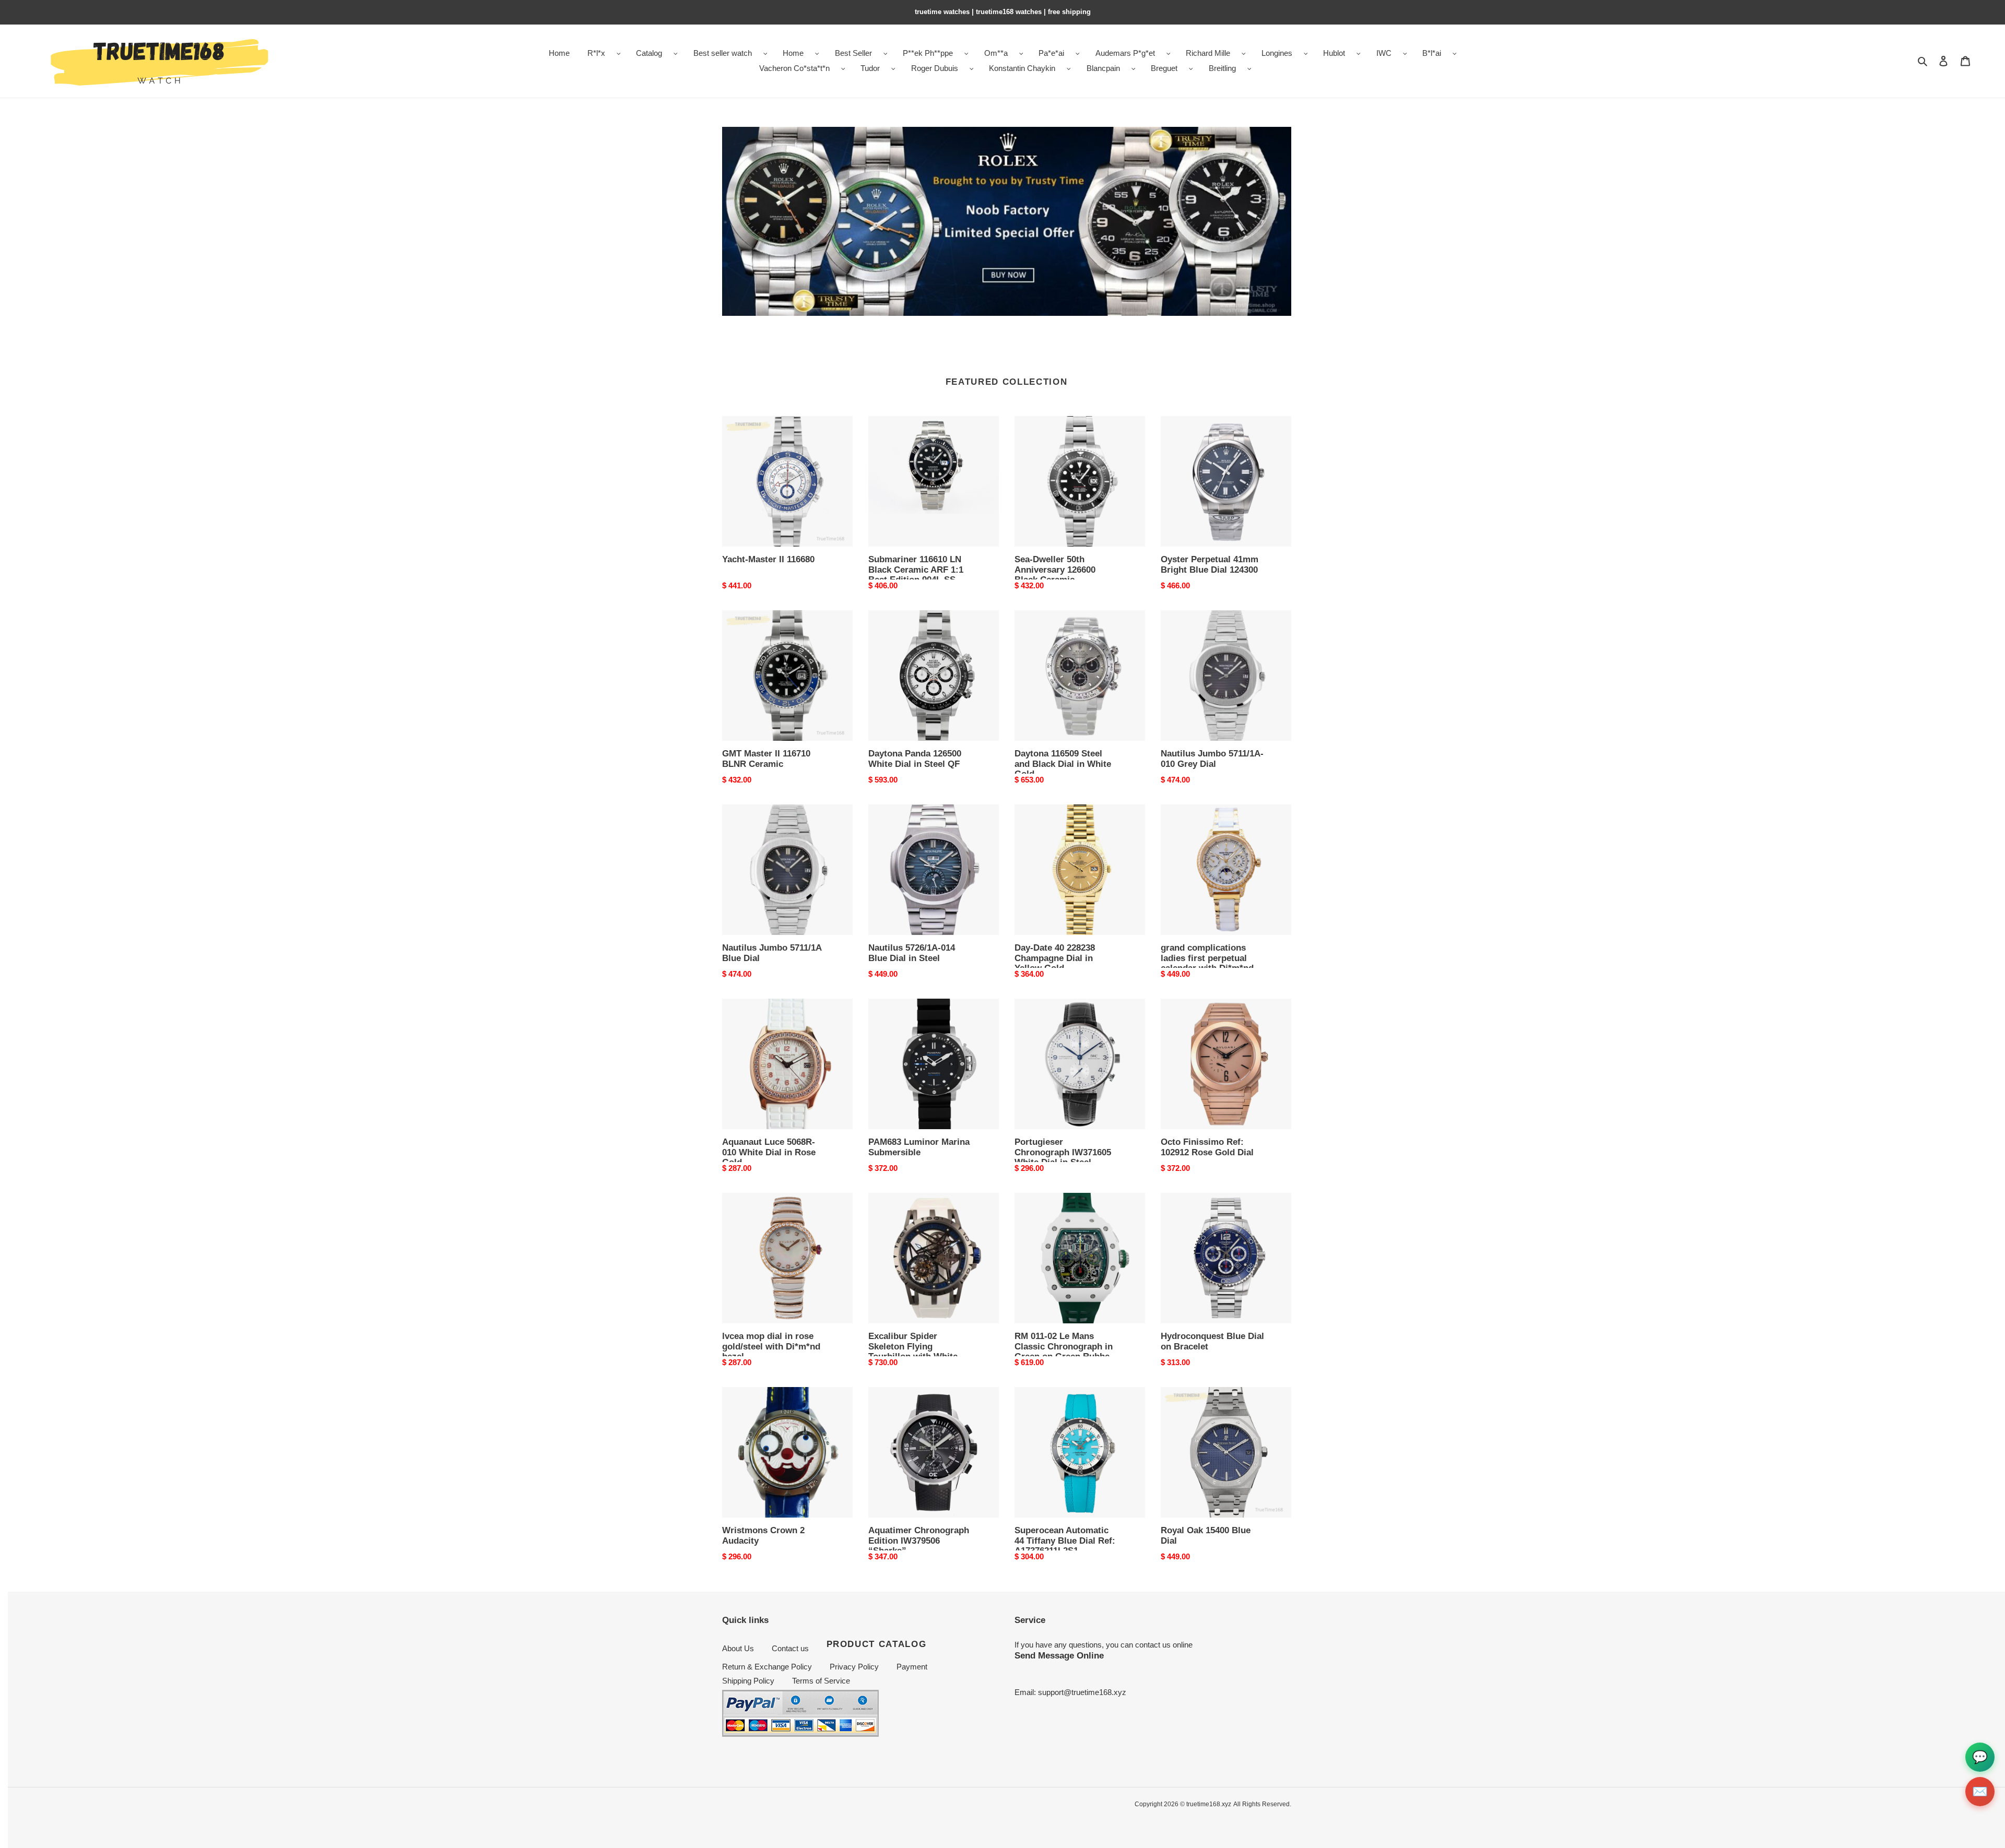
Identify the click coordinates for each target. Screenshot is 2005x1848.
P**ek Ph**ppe (928, 53)
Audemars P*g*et (1125, 53)
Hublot (1334, 53)
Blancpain (1103, 68)
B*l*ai (1432, 53)
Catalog (649, 53)
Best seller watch (723, 53)
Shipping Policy (748, 1681)
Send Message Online (1059, 1655)
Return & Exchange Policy (767, 1667)
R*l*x (596, 53)
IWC (1384, 53)
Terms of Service (821, 1681)
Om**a (996, 53)
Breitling (1222, 68)
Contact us (790, 1648)
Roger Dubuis (935, 68)
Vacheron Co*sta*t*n (794, 68)
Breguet (1164, 68)
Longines (1277, 53)
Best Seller (853, 53)
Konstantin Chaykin (1022, 68)
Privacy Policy (854, 1667)
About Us (738, 1648)
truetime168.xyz (1209, 1804)
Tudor (870, 68)
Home (793, 53)
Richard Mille (1208, 53)
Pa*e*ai (1051, 53)
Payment (912, 1667)
